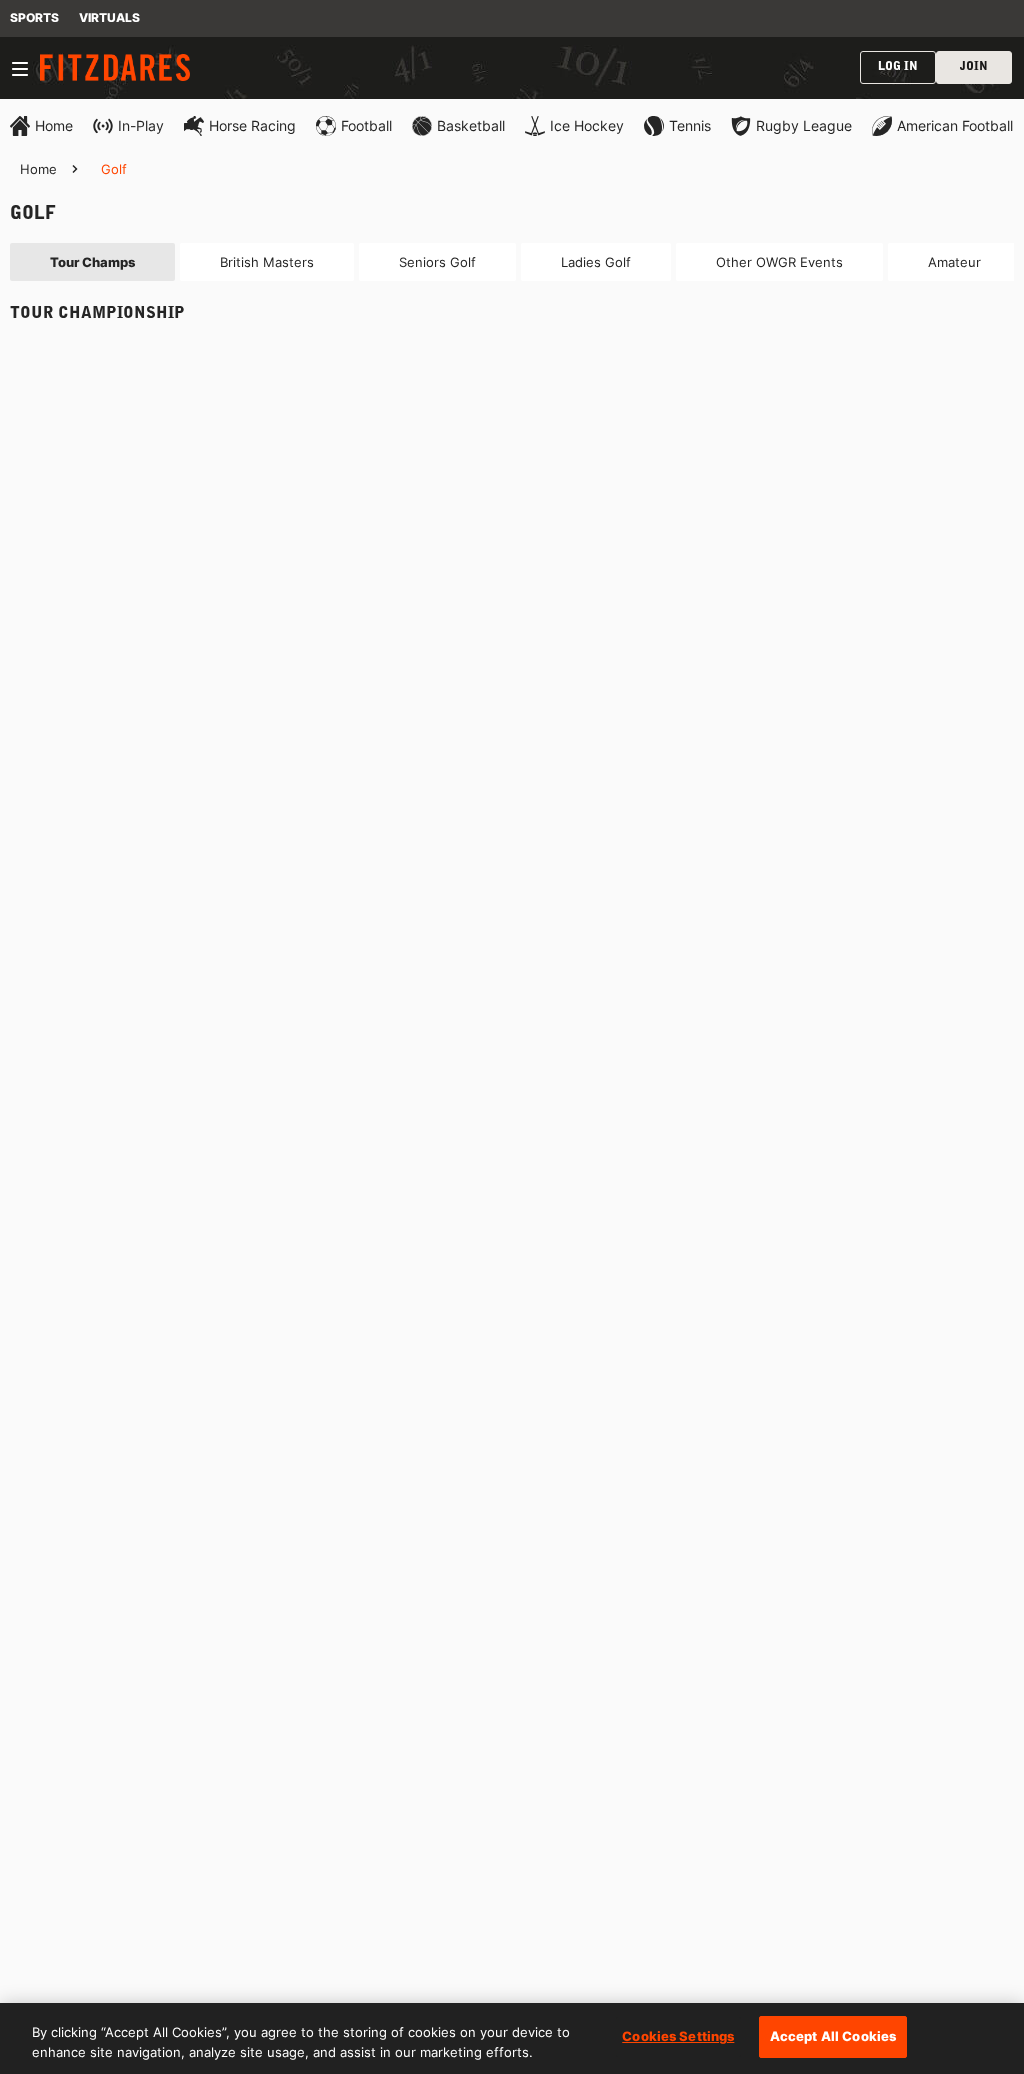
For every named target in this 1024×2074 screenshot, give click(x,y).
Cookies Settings (678, 2036)
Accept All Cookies (833, 2036)
